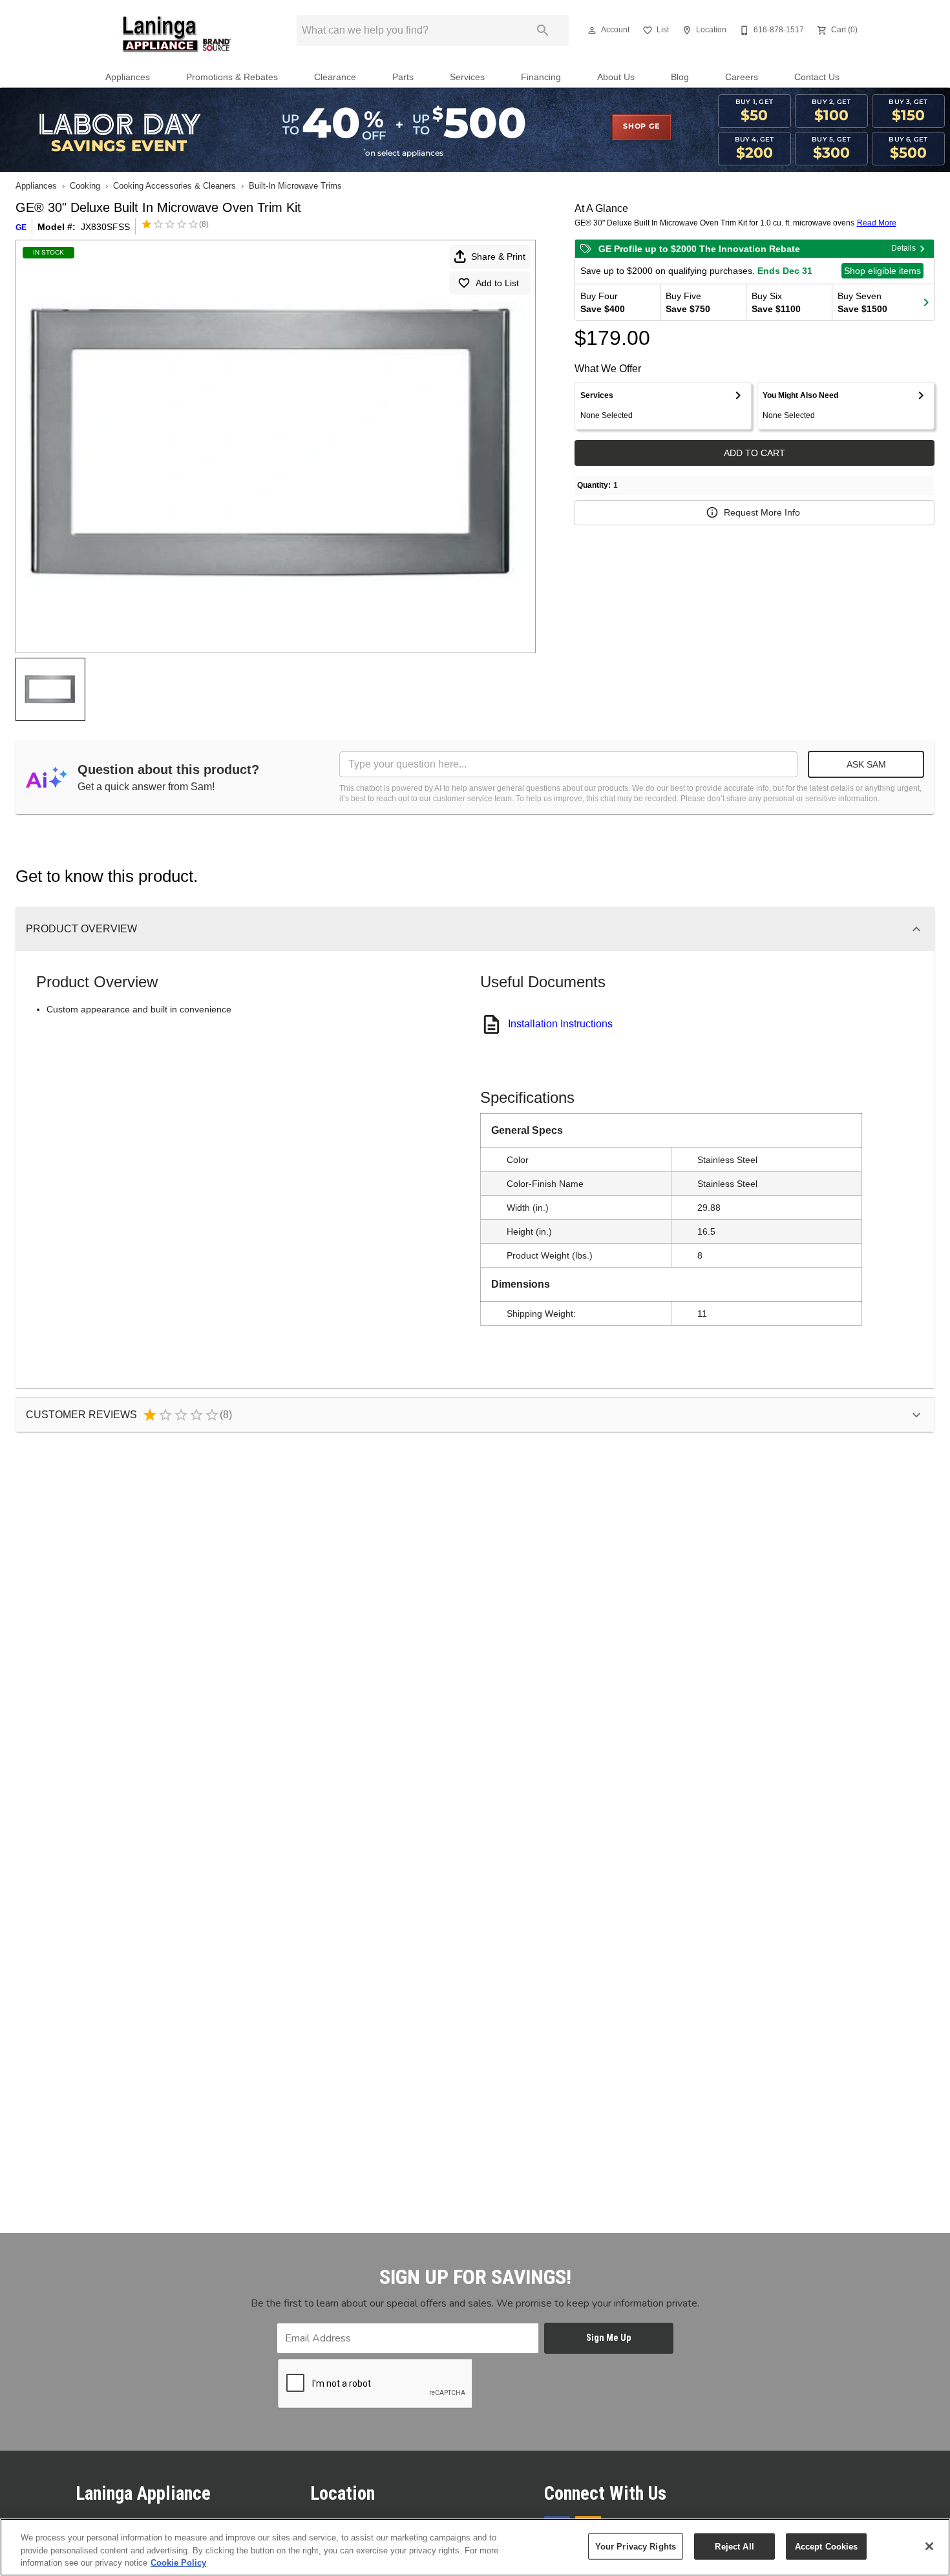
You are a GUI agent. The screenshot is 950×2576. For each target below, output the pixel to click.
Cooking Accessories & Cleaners (174, 186)
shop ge (641, 127)
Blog (680, 77)
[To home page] (177, 34)
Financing (541, 77)
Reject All (734, 2546)
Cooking (85, 186)
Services (467, 77)
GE (21, 227)
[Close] (929, 2546)
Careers (742, 77)
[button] (592, 30)
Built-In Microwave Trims (295, 186)
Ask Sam (866, 764)
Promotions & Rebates (232, 77)
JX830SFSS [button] (105, 227)
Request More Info (762, 512)
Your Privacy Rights (636, 2546)
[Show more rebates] (926, 302)
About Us (616, 77)
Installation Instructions (560, 1024)
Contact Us (817, 77)
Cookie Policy (178, 2563)
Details (903, 248)
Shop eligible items (882, 271)
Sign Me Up (608, 2338)
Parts (403, 77)
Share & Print (498, 257)
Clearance (335, 77)
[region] (475, 2547)
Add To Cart (755, 453)
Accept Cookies (827, 2546)
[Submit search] (543, 30)
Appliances (128, 77)
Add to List (497, 283)
